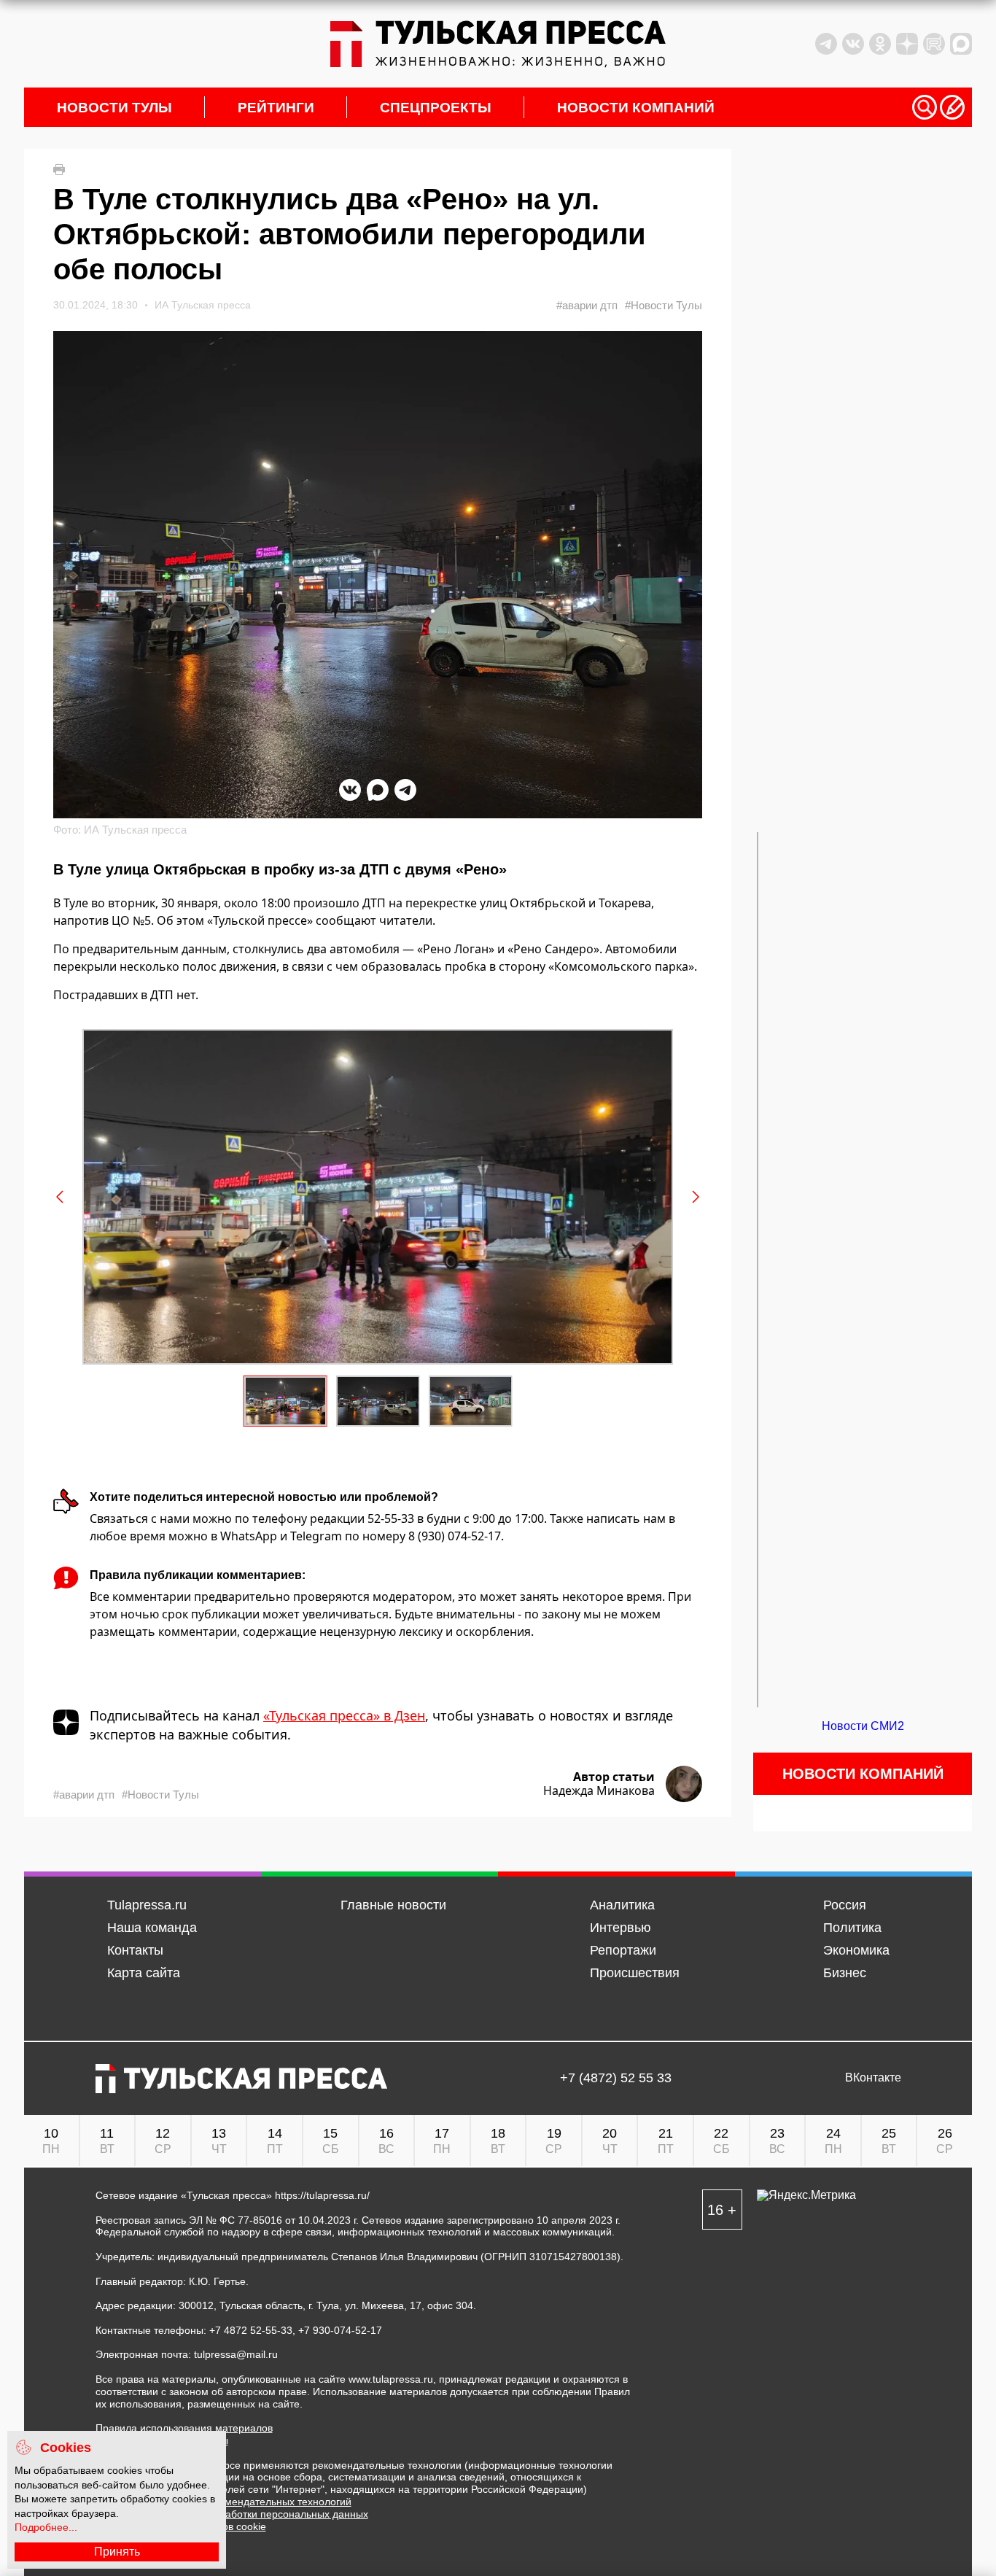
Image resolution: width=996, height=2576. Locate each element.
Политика (852, 1928)
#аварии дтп (587, 305)
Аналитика (622, 1905)
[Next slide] (695, 1197)
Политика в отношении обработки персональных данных (232, 2514)
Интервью (620, 1928)
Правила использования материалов (184, 2428)
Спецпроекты (436, 108)
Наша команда (152, 1928)
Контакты (135, 1950)
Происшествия (635, 1973)
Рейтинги (276, 108)
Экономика (856, 1950)
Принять (117, 2552)
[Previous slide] (61, 1197)
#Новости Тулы (664, 305)
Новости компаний (636, 108)
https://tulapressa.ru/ (322, 2195)
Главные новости (393, 1905)
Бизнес (845, 1973)
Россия (845, 1905)
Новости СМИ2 (863, 1726)
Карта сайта (144, 1973)
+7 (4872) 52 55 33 (616, 2078)
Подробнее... (46, 2527)
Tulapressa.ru (147, 1905)
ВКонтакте (873, 2078)
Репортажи (623, 1950)
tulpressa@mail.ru (236, 2354)
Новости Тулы (114, 108)
